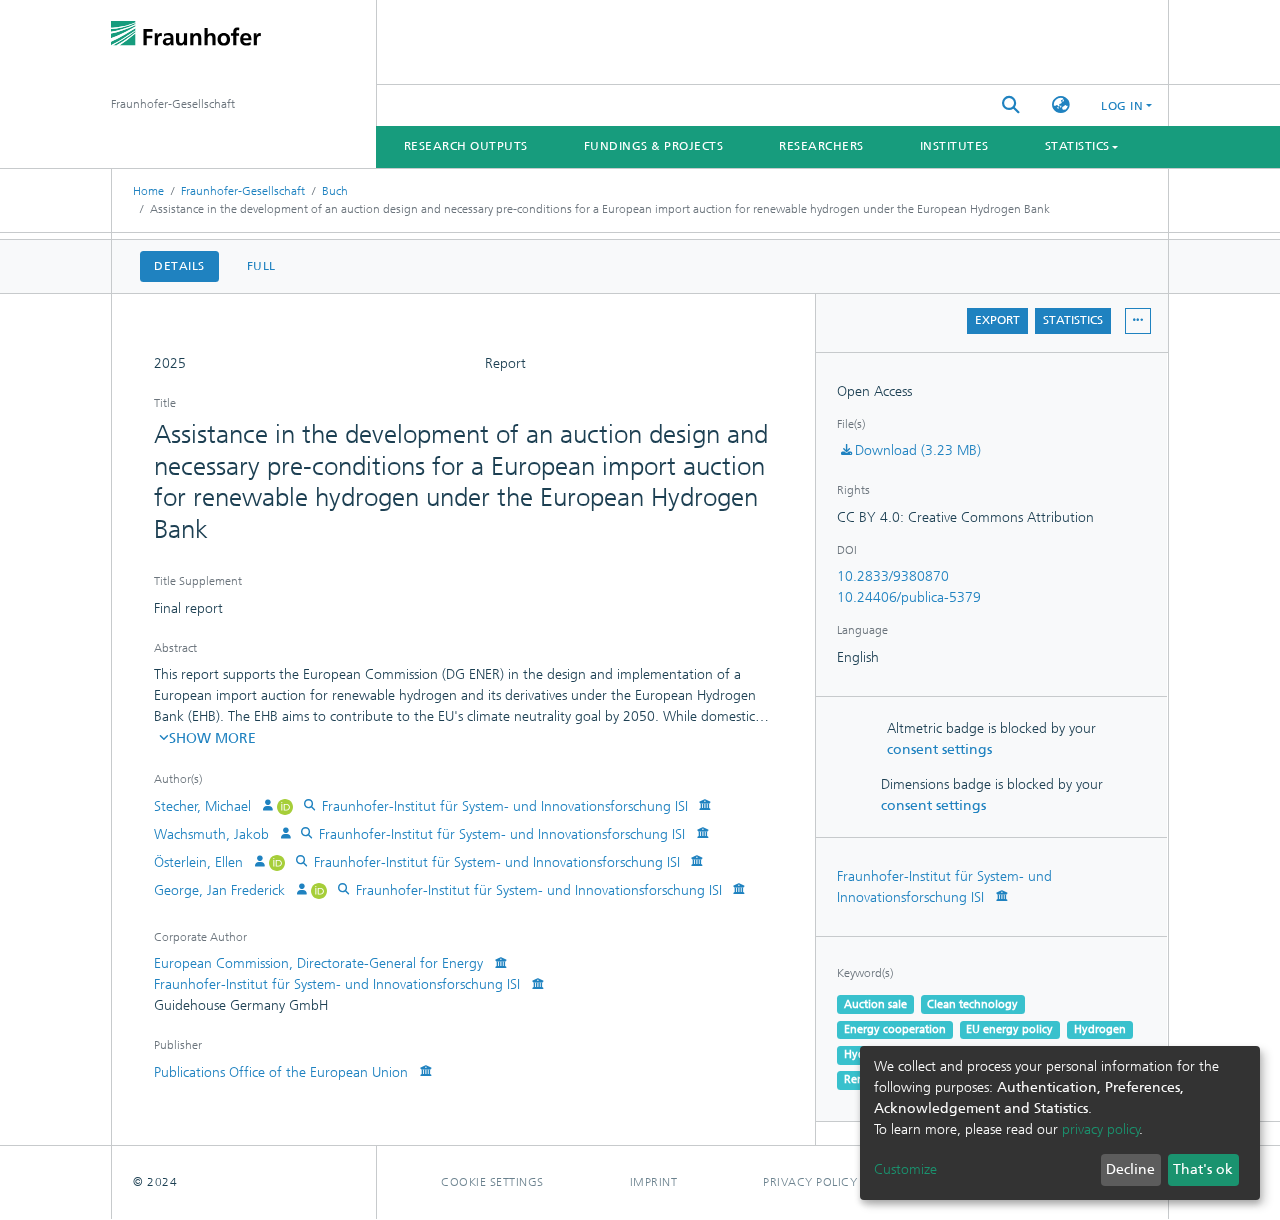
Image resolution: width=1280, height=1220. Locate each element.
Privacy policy (810, 1182)
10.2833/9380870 (893, 576)
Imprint (654, 1182)
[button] (1061, 105)
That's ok (1203, 1169)
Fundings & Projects (654, 146)
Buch (335, 191)
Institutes (954, 146)
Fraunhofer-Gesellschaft (243, 191)
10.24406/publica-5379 (909, 597)
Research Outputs (466, 146)
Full (261, 266)
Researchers (821, 146)
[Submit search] (1011, 105)
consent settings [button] (939, 749)
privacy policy (1101, 1129)
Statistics (1073, 320)
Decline (1130, 1169)
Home (148, 191)
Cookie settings (492, 1182)
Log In (1122, 106)
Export (997, 320)
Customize (905, 1169)
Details (179, 266)
